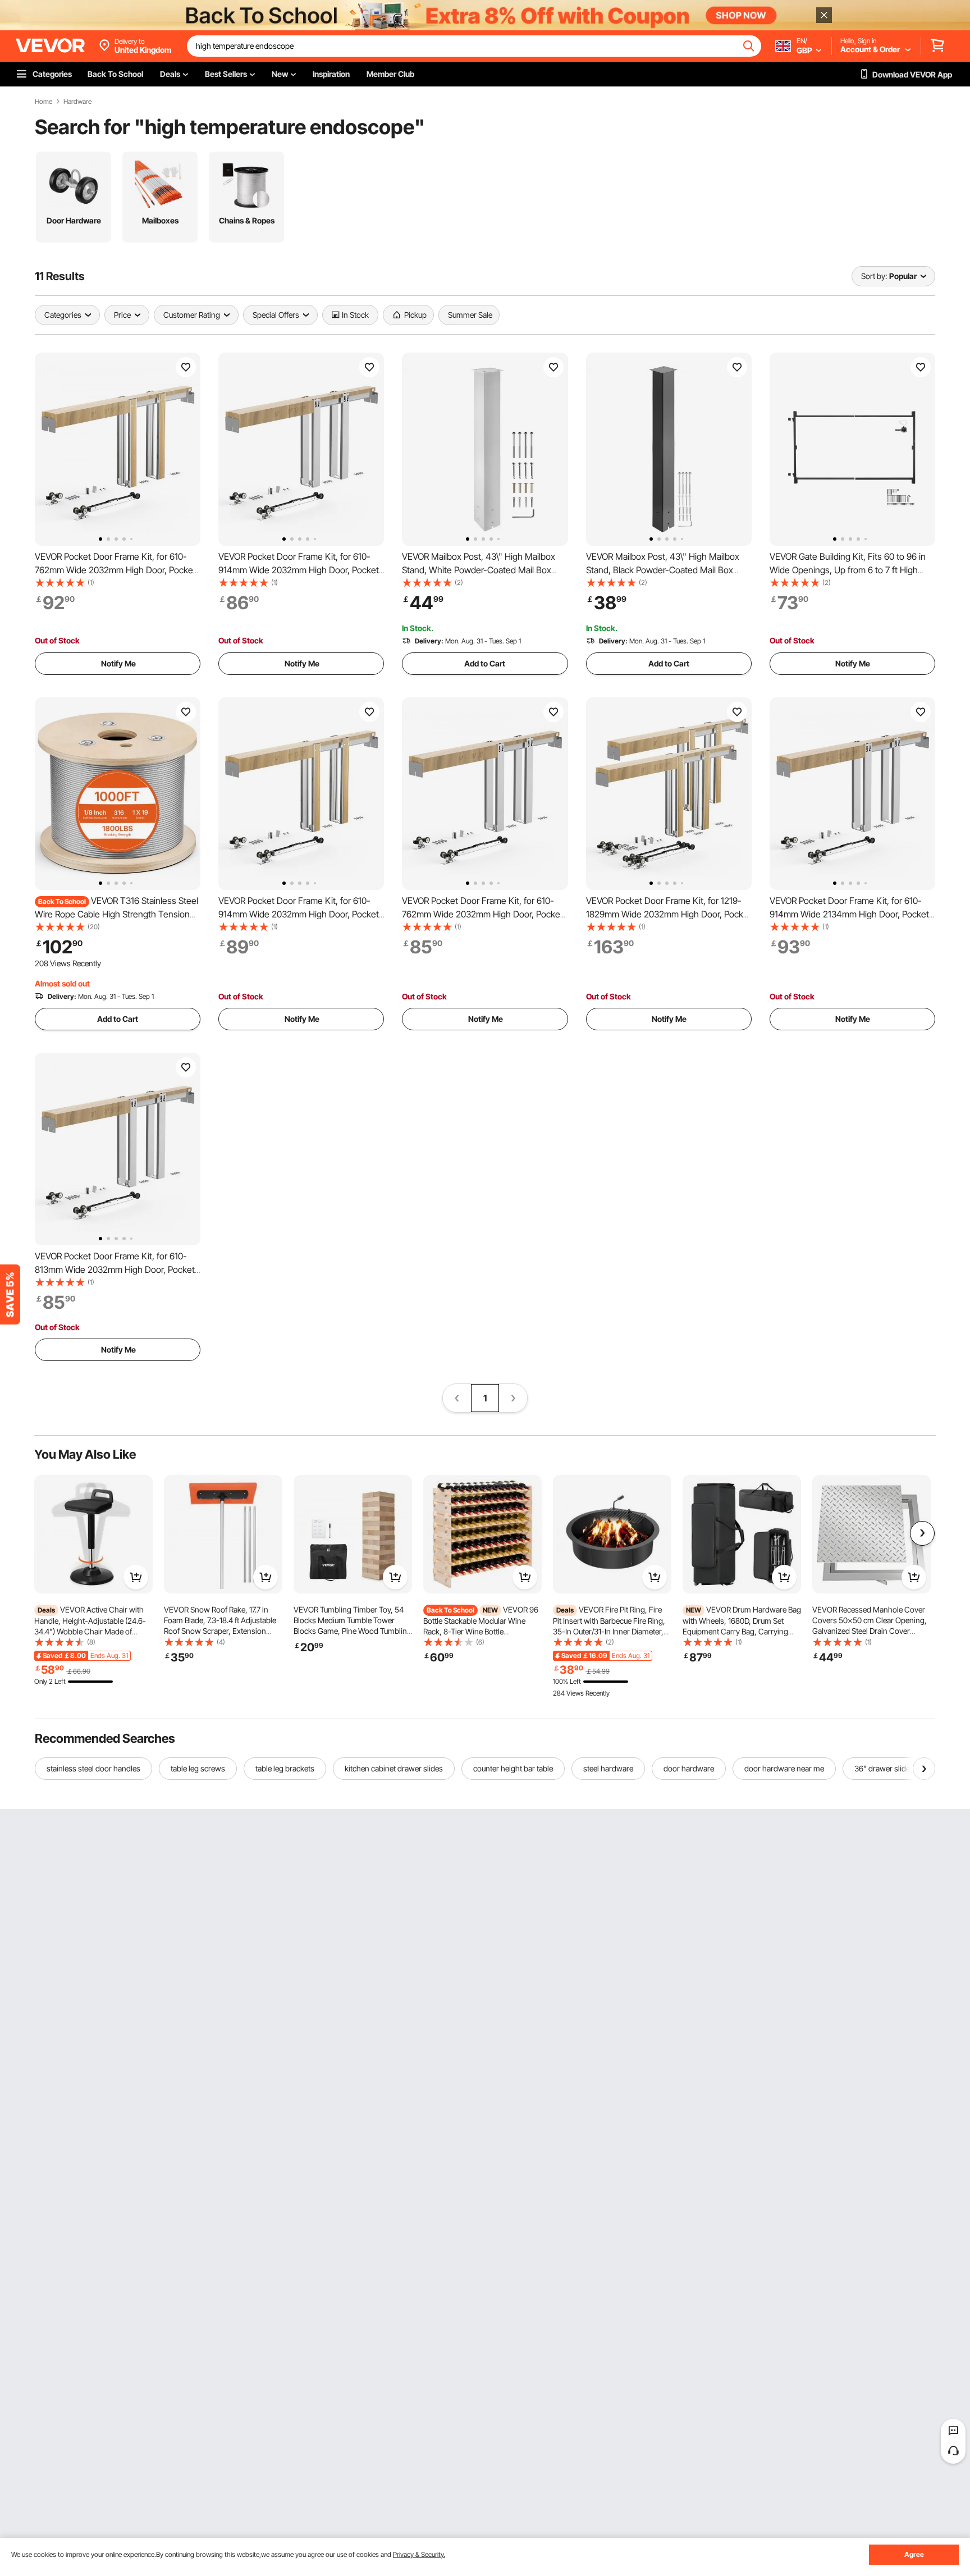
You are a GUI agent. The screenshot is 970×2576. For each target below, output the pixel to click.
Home (44, 102)
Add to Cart (485, 663)
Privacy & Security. (419, 2554)
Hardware (77, 102)
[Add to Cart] (136, 1577)
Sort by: (874, 276)
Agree (914, 2554)
